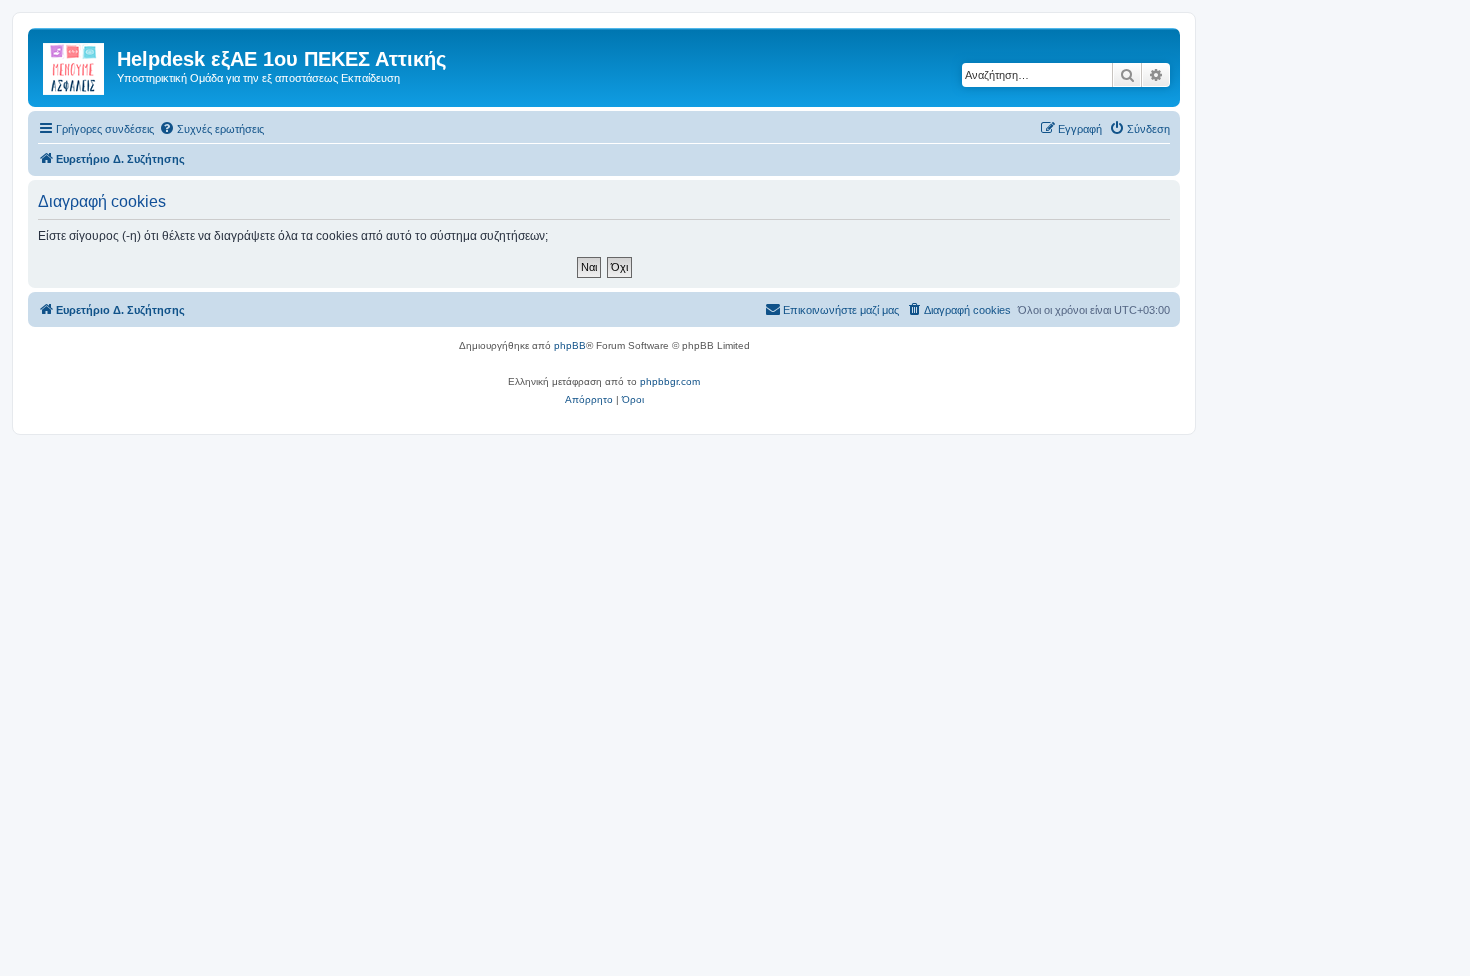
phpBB (570, 345)
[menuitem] (211, 129)
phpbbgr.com (670, 381)
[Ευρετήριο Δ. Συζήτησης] (75, 65)
